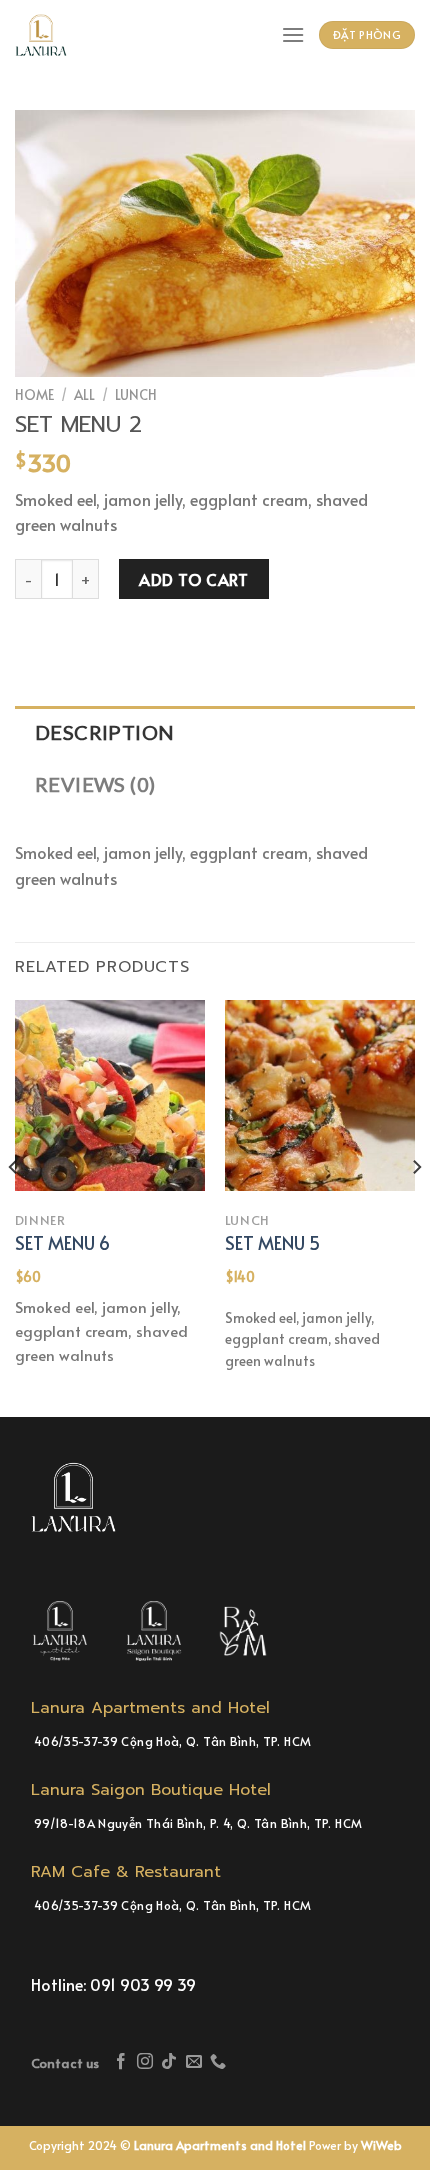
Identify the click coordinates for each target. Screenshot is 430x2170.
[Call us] (218, 2062)
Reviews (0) (95, 784)
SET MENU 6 (62, 1242)
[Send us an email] (194, 2062)
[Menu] (293, 34)
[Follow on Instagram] (145, 2062)
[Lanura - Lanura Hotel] (50, 35)
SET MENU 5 (272, 1242)
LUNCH (136, 394)
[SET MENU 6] (110, 1095)
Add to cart (193, 579)
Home (34, 394)
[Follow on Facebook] (121, 2062)
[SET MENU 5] (320, 1095)
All (84, 394)
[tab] (215, 732)
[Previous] (14, 1206)
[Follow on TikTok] (169, 2062)
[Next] (416, 1206)
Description (104, 732)
